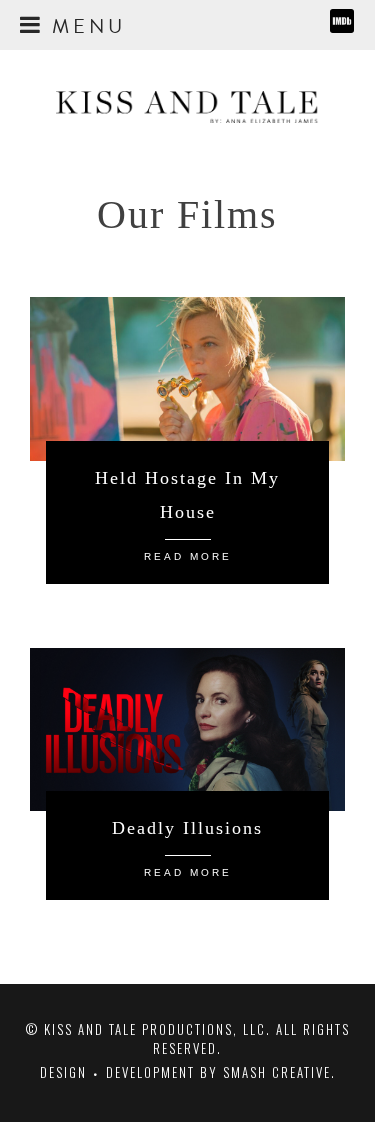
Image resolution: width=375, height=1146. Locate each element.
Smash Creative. (279, 1072)
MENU (85, 23)
